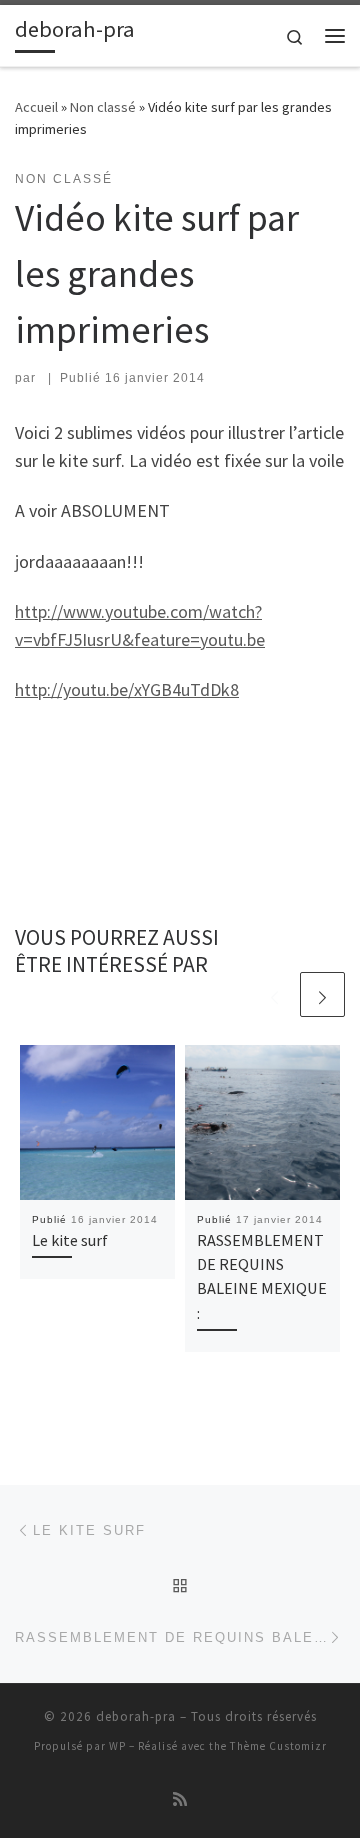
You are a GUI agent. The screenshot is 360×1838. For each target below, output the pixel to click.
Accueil (36, 107)
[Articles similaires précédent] (274, 994)
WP (117, 1746)
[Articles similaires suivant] (322, 994)
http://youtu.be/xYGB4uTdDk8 (127, 689)
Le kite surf (70, 1240)
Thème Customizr (278, 1746)
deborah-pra (136, 1716)
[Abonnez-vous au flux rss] (180, 1799)
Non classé (103, 107)
